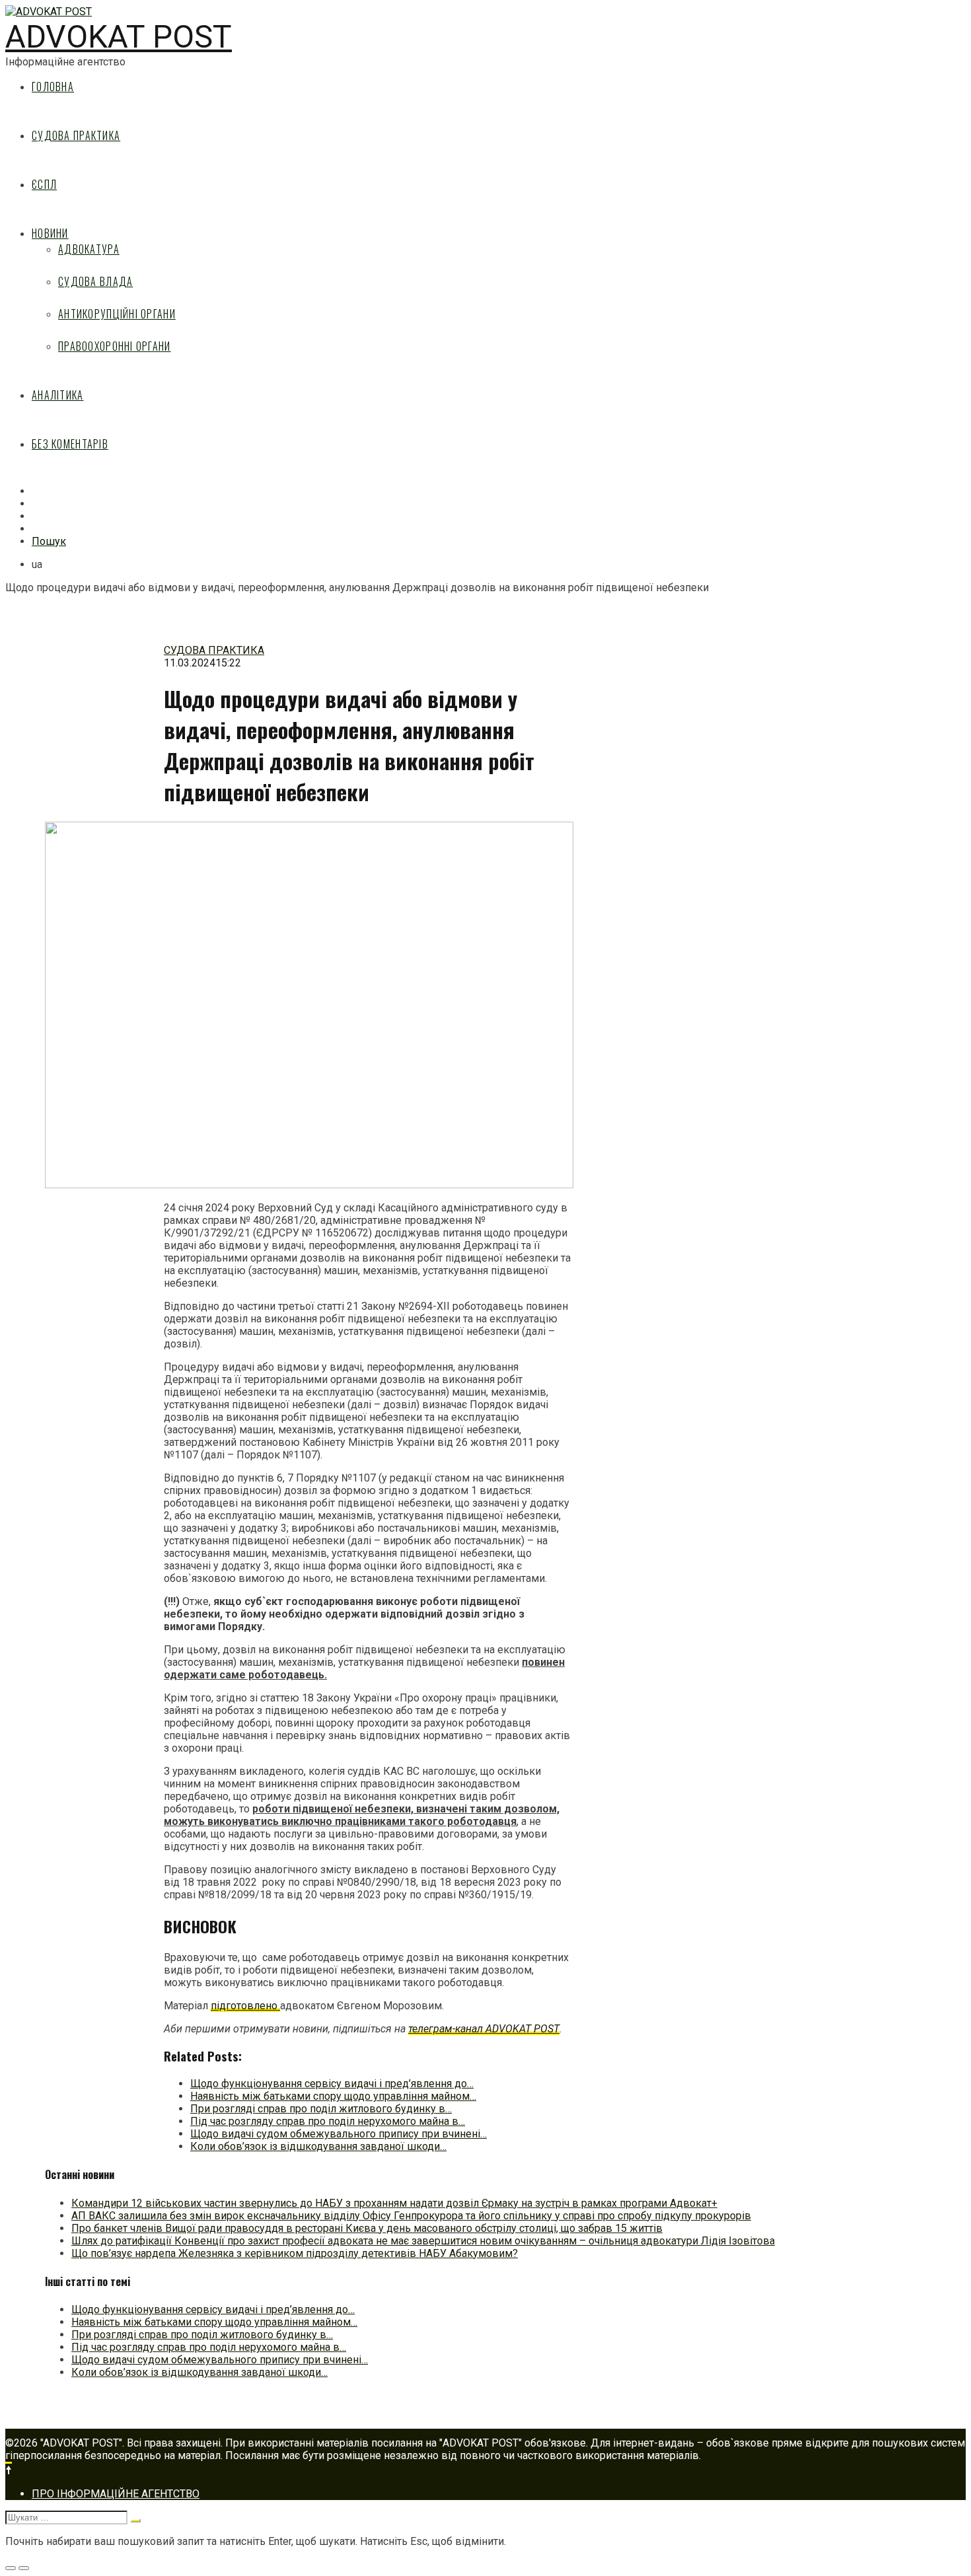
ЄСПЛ (44, 184)
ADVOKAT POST (119, 37)
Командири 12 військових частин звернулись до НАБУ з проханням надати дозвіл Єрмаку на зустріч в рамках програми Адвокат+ (394, 2203)
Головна (53, 87)
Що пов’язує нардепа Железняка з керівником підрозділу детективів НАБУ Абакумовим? (295, 2253)
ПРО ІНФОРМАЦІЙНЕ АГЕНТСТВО (116, 2494)
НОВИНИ (50, 233)
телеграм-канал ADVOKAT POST (484, 2029)
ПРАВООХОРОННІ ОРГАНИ (115, 346)
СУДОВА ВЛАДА (95, 281)
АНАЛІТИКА (58, 395)
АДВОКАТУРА (89, 249)
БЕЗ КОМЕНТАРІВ (70, 444)
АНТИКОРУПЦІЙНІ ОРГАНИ (117, 314)
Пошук (49, 541)
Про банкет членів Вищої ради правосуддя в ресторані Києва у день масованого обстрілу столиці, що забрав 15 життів (367, 2228)
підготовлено (245, 2006)
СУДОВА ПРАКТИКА (76, 135)
